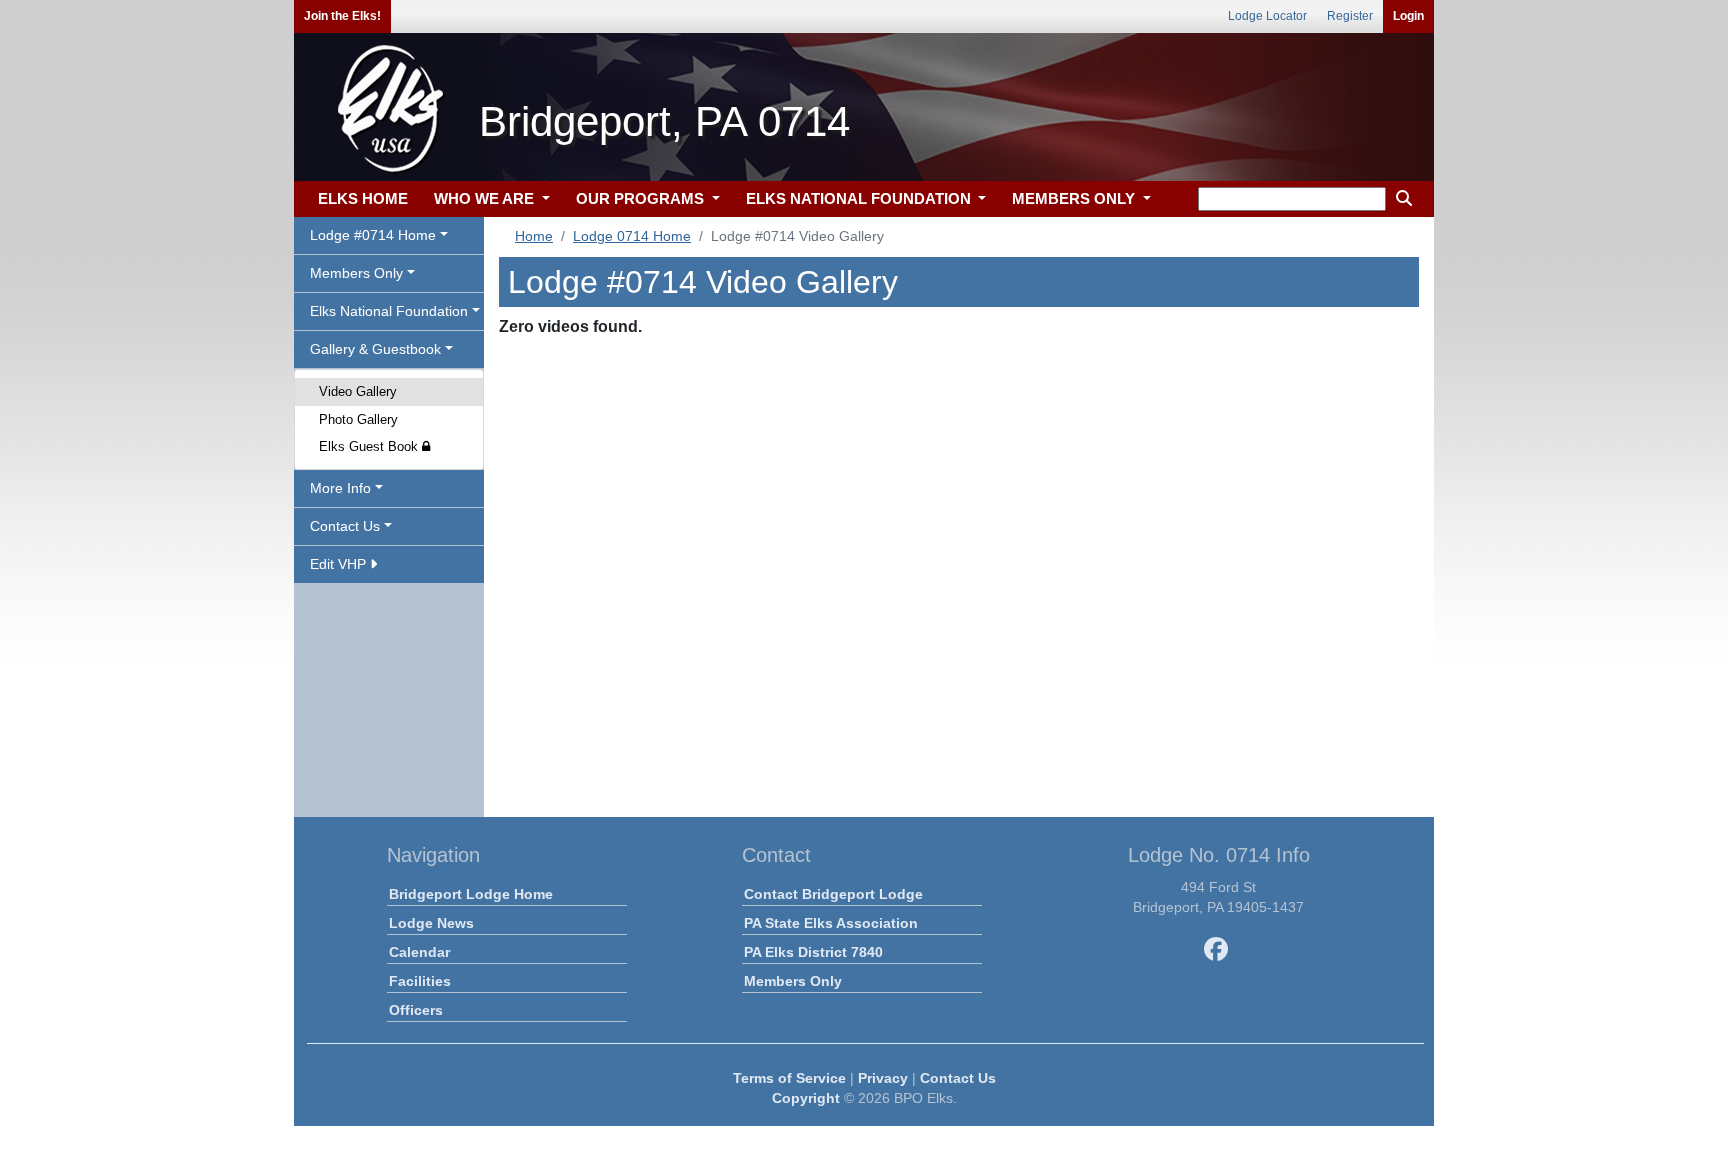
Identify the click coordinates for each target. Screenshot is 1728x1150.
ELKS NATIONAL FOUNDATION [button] (860, 198)
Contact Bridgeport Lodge (833, 894)
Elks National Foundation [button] (389, 311)
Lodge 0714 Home (632, 236)
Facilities (420, 981)
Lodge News (431, 923)
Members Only (793, 981)
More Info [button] (340, 488)
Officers (416, 1010)
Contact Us (958, 1078)
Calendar (419, 952)
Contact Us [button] (345, 526)
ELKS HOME (363, 198)
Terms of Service (789, 1078)
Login (1408, 16)
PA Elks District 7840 (813, 952)
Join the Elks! (342, 16)
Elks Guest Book (370, 446)
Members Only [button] (356, 273)
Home (534, 236)
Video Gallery (358, 391)
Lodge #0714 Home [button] (373, 235)
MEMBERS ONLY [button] (1075, 198)
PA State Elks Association (831, 923)
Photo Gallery (358, 419)
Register (1350, 16)
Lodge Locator (1267, 16)
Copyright (806, 1098)
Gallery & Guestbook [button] (375, 349)
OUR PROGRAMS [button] (642, 198)
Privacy (883, 1078)
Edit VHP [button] (340, 564)
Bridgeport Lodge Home (471, 894)
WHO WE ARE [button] (486, 198)
